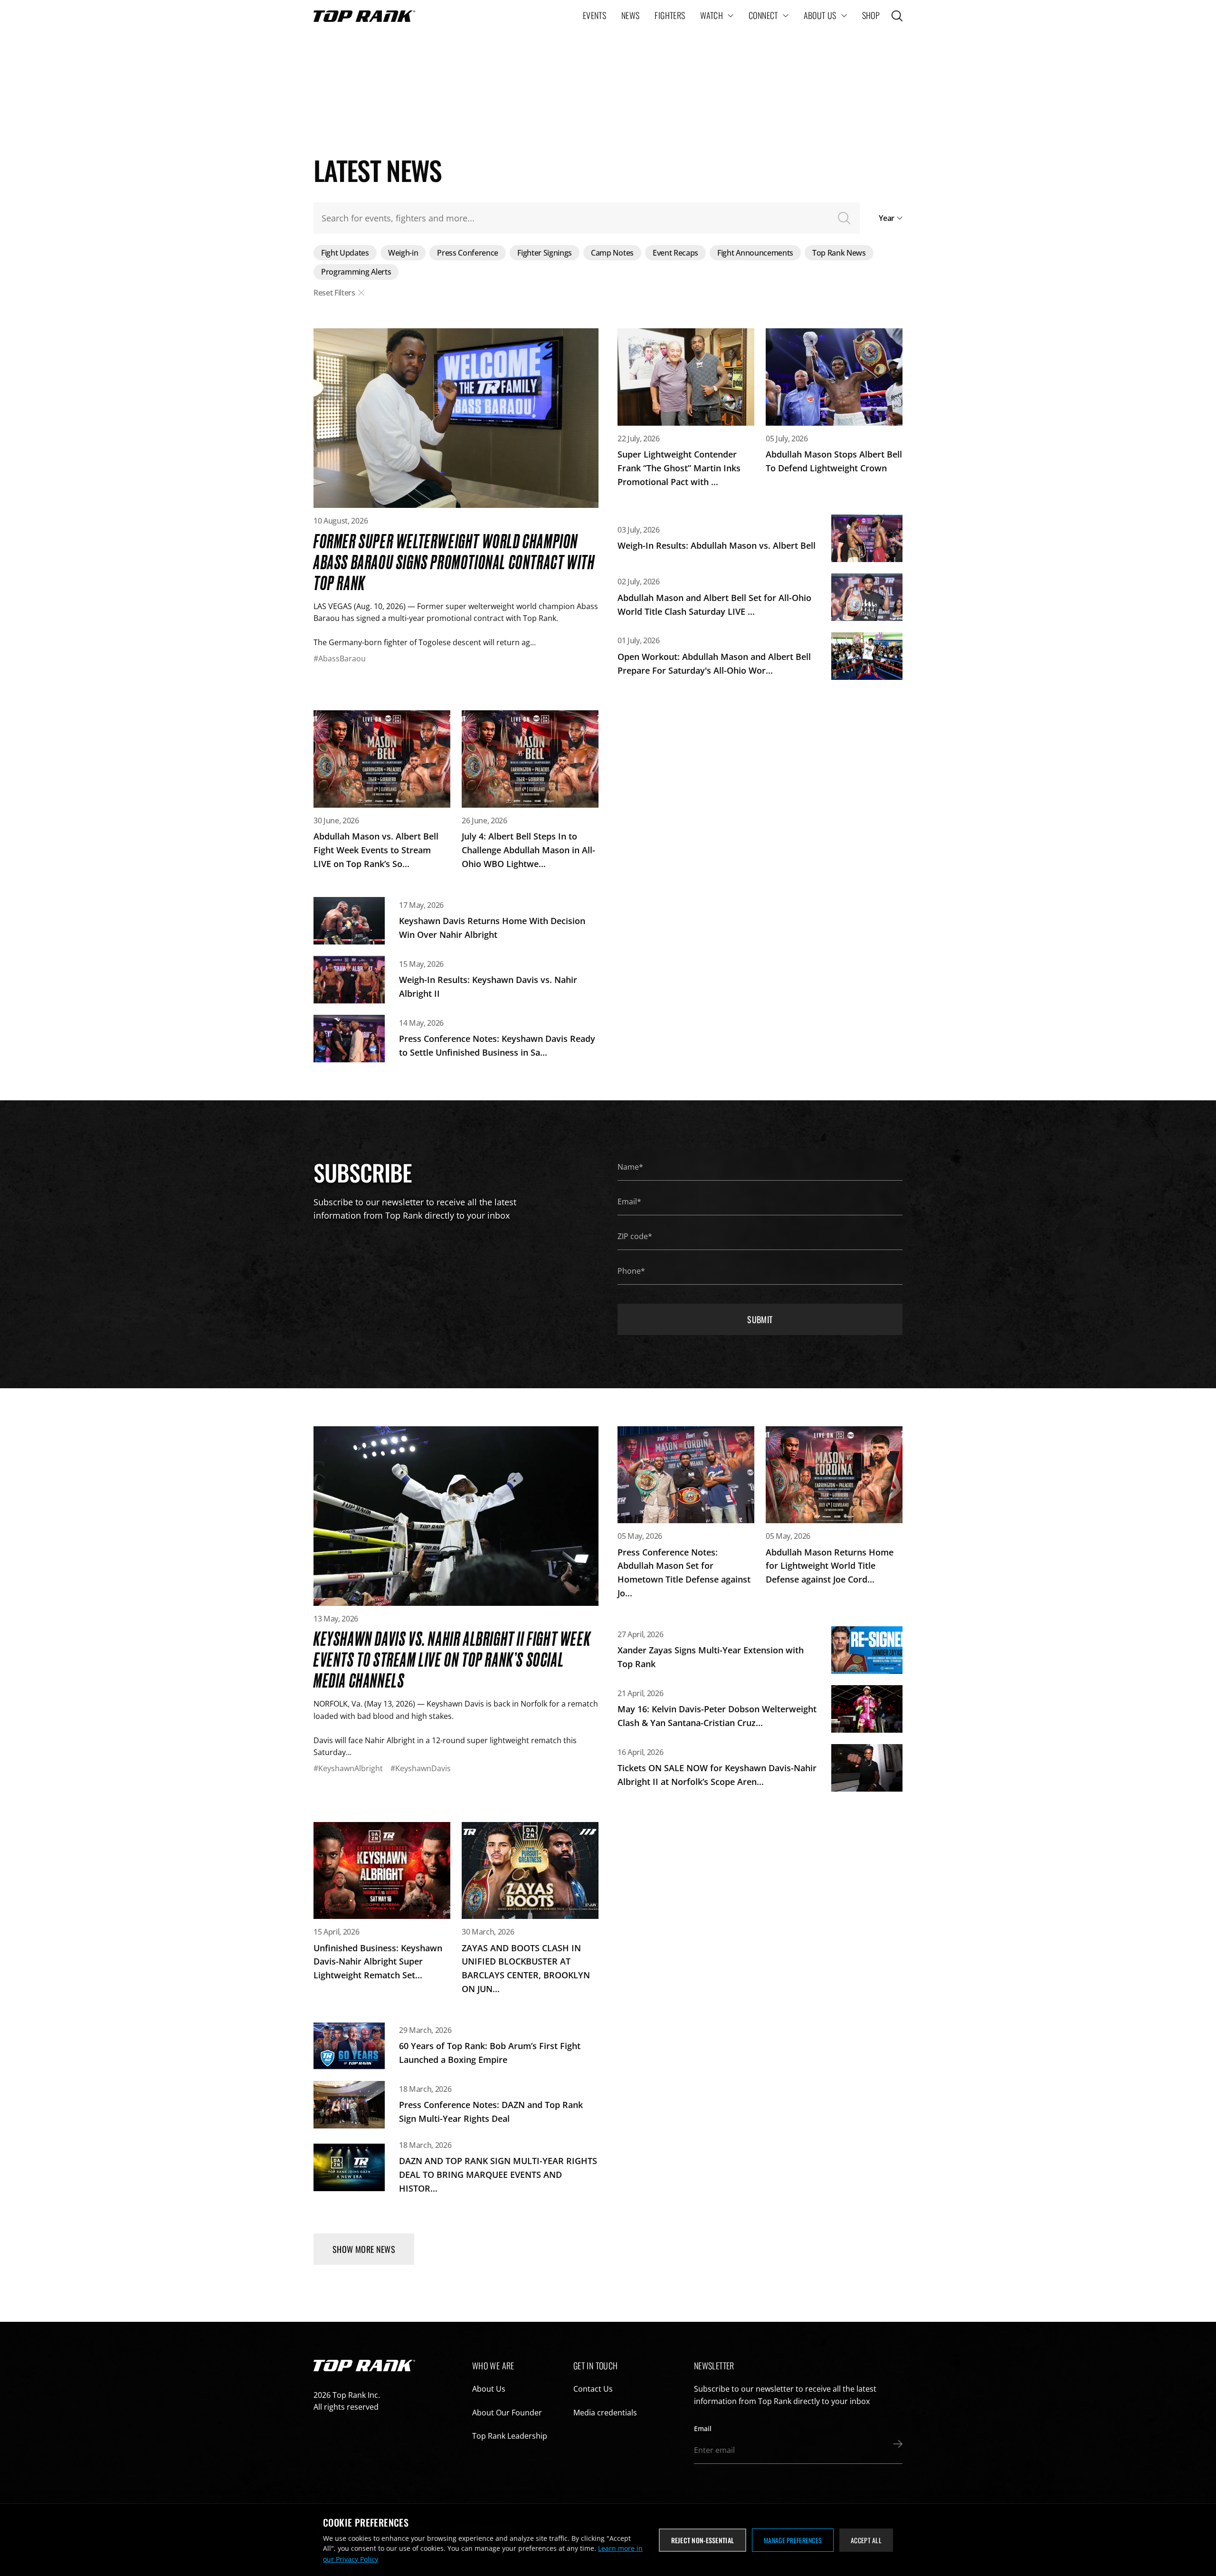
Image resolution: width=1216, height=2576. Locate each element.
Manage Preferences (793, 2540)
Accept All (866, 2540)
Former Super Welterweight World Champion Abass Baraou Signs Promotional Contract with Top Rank (454, 561)
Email (703, 2428)
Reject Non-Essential (703, 2540)
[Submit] (895, 2444)
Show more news (364, 2249)
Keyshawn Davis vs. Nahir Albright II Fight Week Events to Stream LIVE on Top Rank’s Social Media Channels (452, 1659)
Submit (760, 1319)
